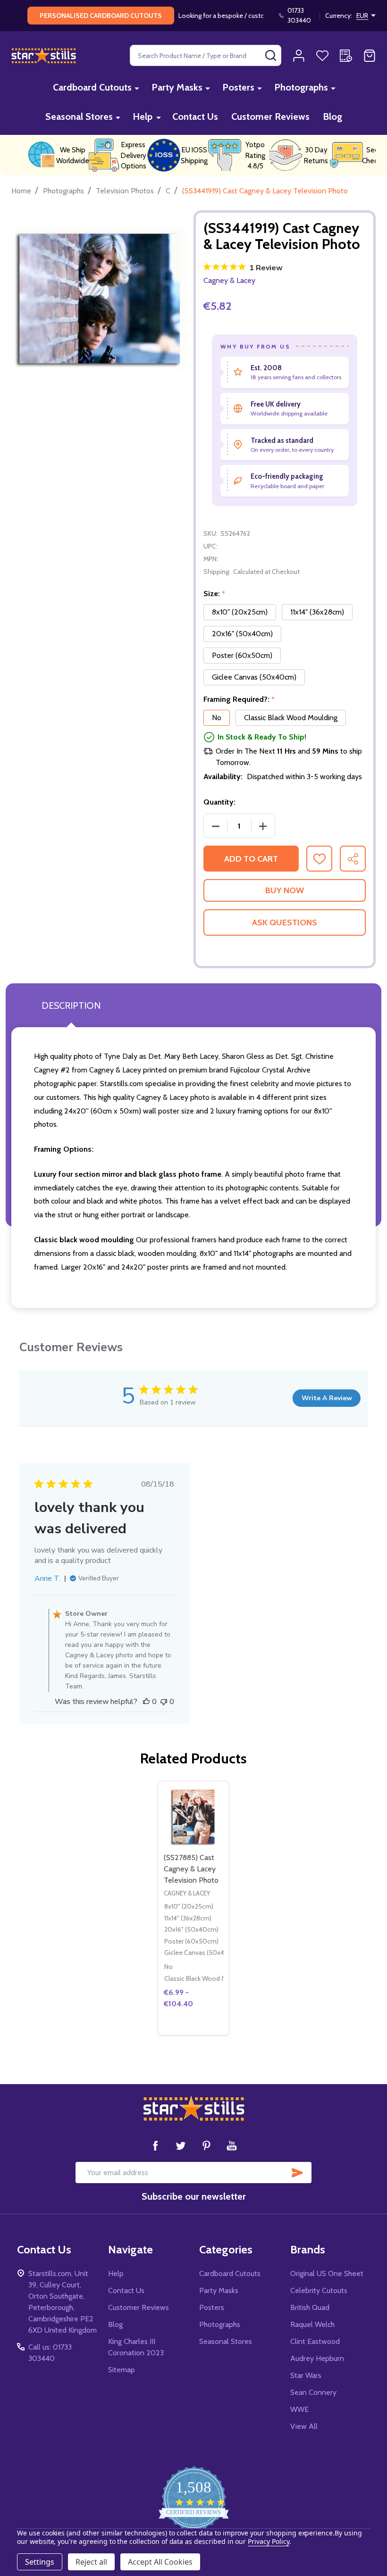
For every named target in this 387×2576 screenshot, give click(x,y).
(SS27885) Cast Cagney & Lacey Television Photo (191, 1869)
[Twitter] (181, 2145)
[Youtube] (232, 2145)
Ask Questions (285, 922)
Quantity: (219, 802)
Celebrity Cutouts (319, 2290)
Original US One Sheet (327, 2273)
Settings (40, 2562)
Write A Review (327, 1398)
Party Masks (177, 87)
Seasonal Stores (79, 116)
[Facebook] (155, 2145)
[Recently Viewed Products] (346, 56)
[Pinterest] (206, 2145)
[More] (137, 88)
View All (304, 2426)
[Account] (299, 56)
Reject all (91, 2562)
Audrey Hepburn (317, 2358)
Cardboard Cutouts (92, 87)
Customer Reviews (270, 116)
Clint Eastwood (315, 2341)
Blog (332, 116)
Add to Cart (251, 859)
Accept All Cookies (160, 2562)
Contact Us (195, 116)
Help (143, 116)
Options (194, 2031)
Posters (238, 87)
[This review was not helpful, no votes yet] (164, 1702)
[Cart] (370, 56)
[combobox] (206, 55)
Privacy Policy (268, 2541)
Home (21, 191)
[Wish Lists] (322, 56)
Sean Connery (313, 2392)
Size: (215, 594)
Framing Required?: (239, 699)
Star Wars (306, 2375)
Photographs (301, 87)
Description (71, 1005)
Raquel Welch (312, 2324)
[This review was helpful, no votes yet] (146, 1702)
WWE (299, 2409)
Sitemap (122, 2370)
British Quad (310, 2307)
